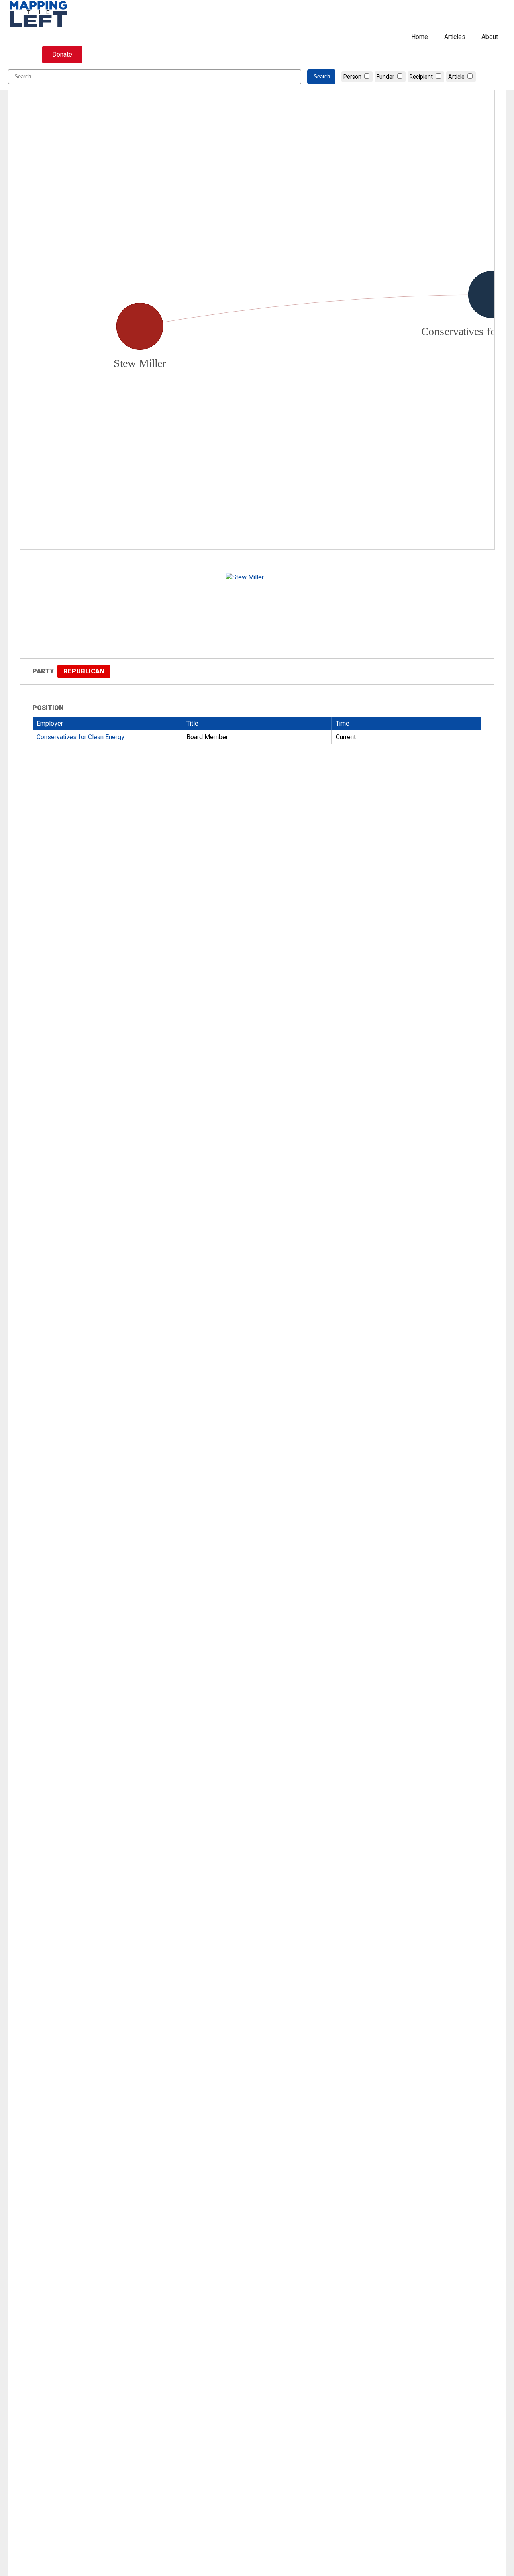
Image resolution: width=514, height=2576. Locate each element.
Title (192, 724)
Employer (50, 724)
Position (48, 708)
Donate (62, 55)
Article (456, 77)
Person (352, 77)
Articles (455, 37)
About (490, 37)
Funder (385, 77)
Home (420, 37)
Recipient (421, 77)
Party (43, 671)
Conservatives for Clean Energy (81, 737)
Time (343, 724)
